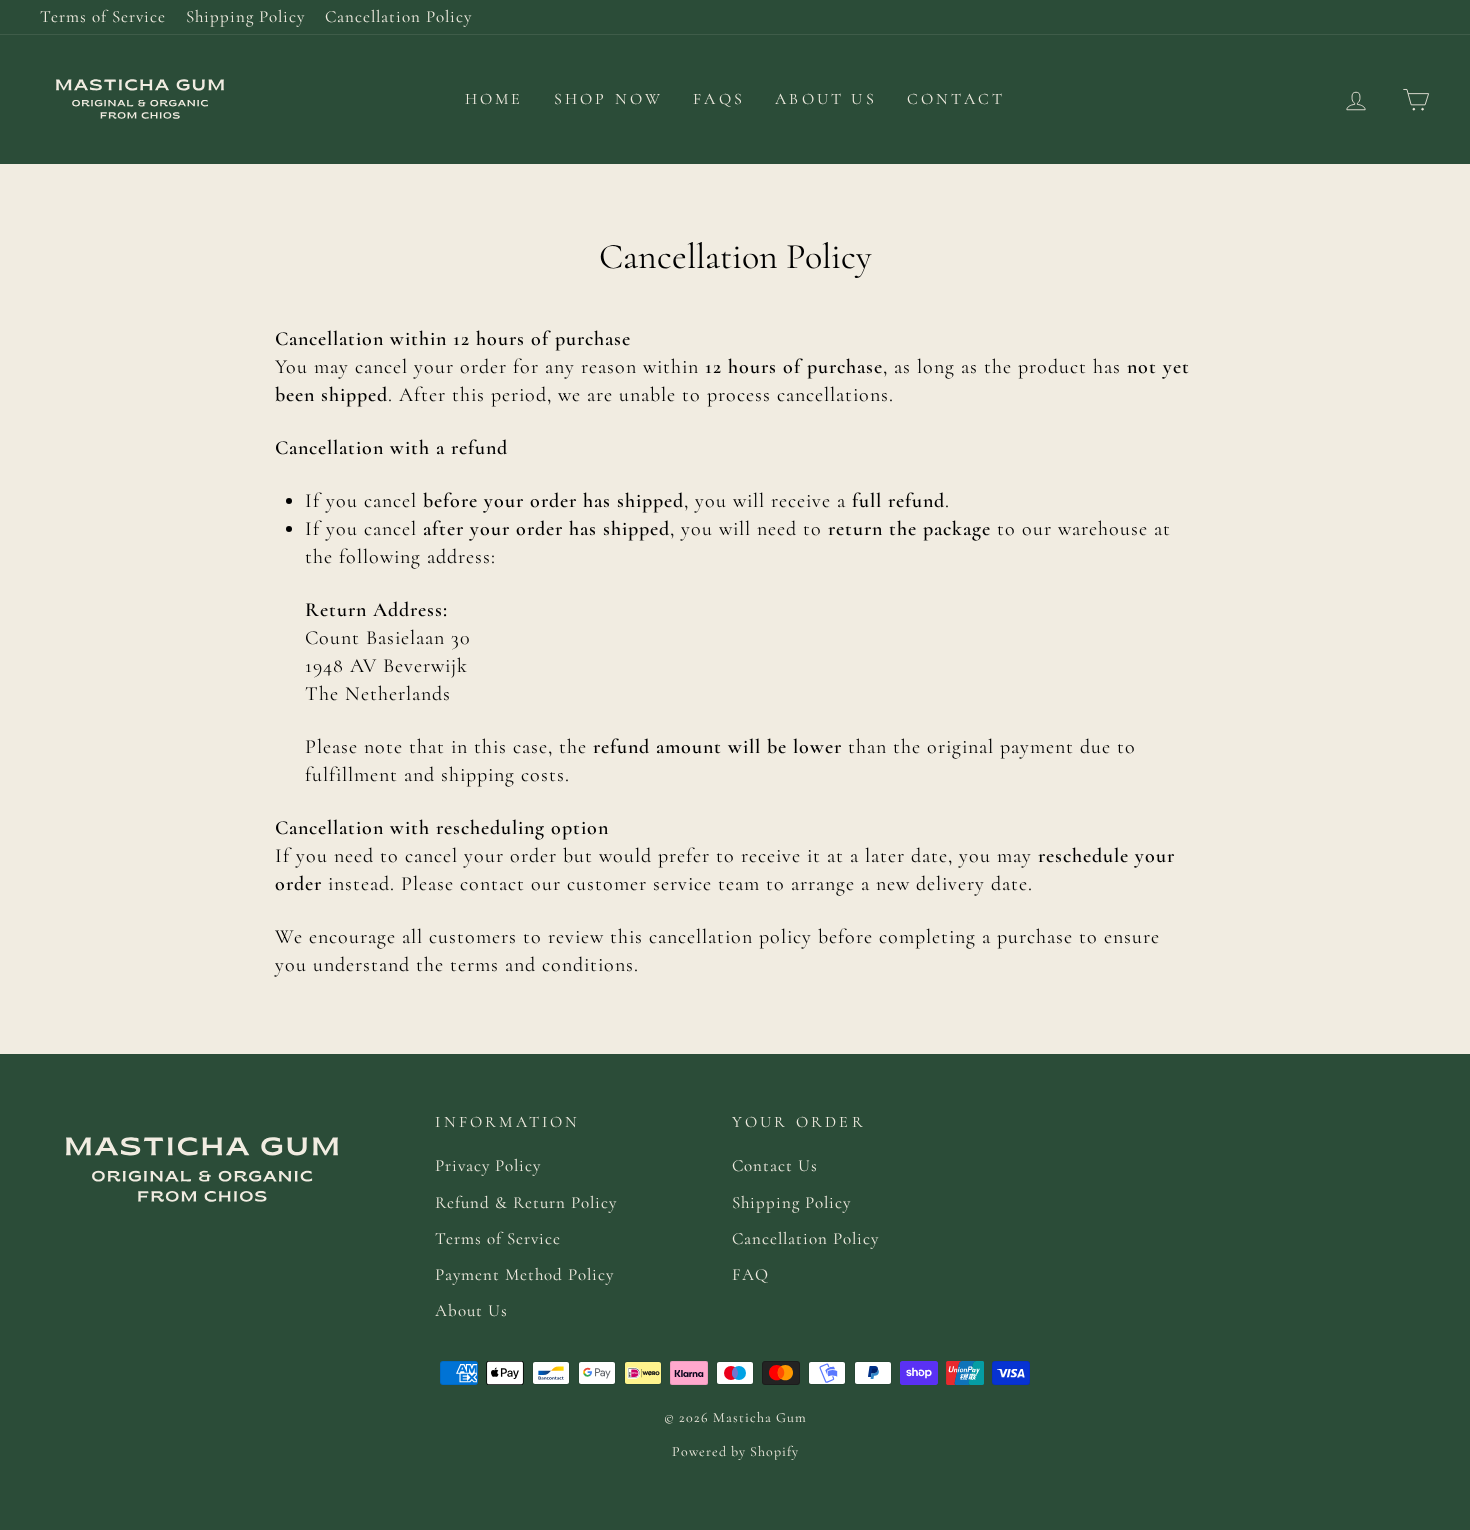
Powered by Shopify (735, 1451)
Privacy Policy (488, 1165)
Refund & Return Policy (526, 1202)
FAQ (750, 1274)
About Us (826, 99)
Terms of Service (103, 16)
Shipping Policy (245, 16)
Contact (956, 99)
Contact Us (775, 1165)
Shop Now (609, 99)
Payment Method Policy (524, 1274)
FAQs (719, 99)
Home (494, 99)
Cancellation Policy (398, 16)
